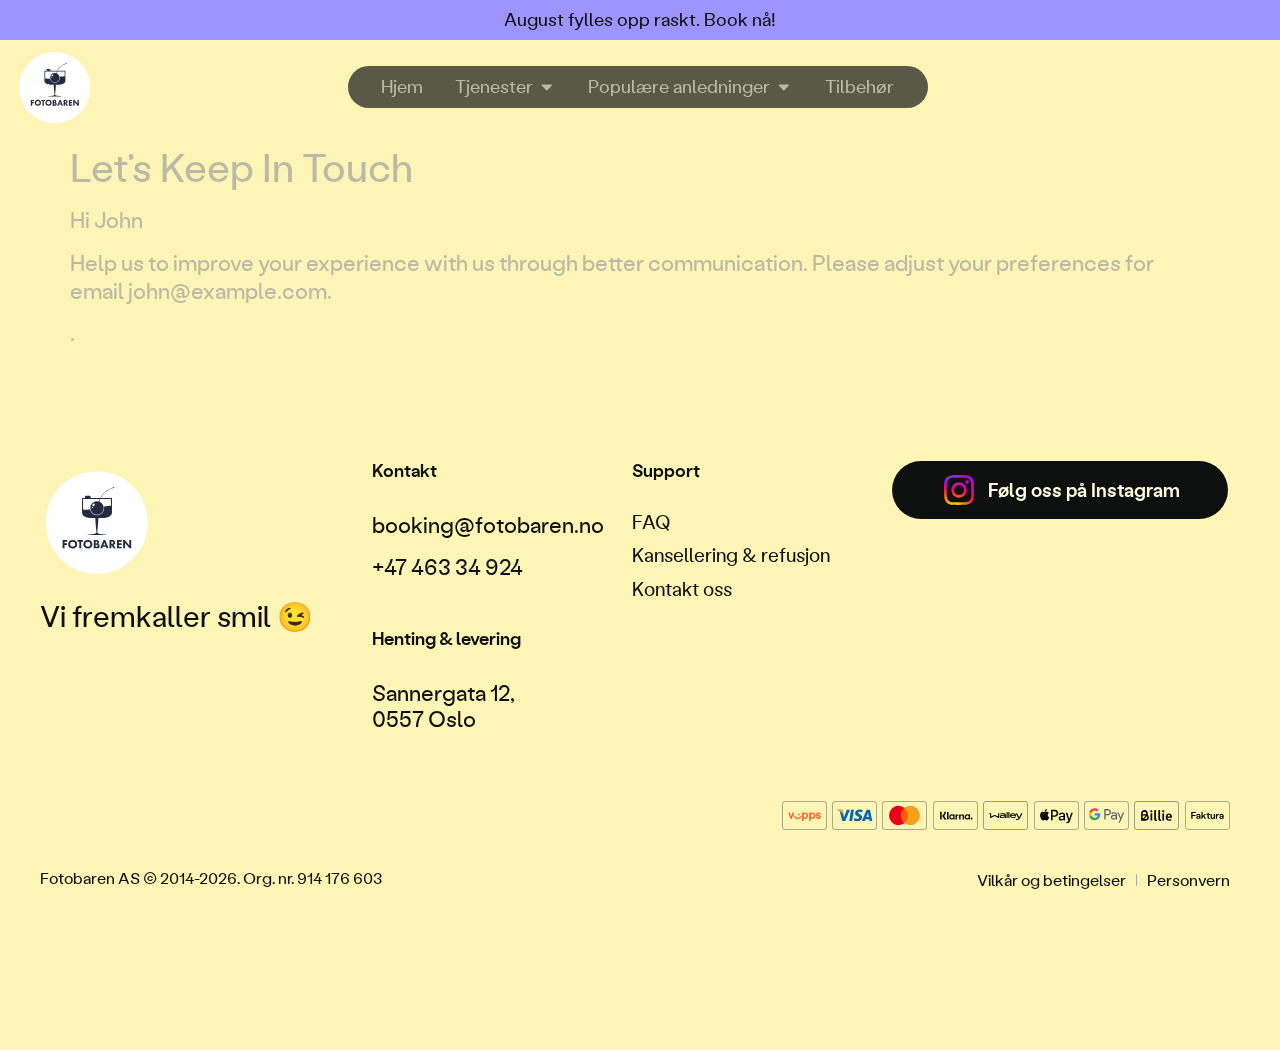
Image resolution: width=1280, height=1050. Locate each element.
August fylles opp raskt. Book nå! (640, 19)
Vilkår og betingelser (1051, 879)
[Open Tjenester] (547, 87)
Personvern (1188, 879)
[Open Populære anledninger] (784, 87)
